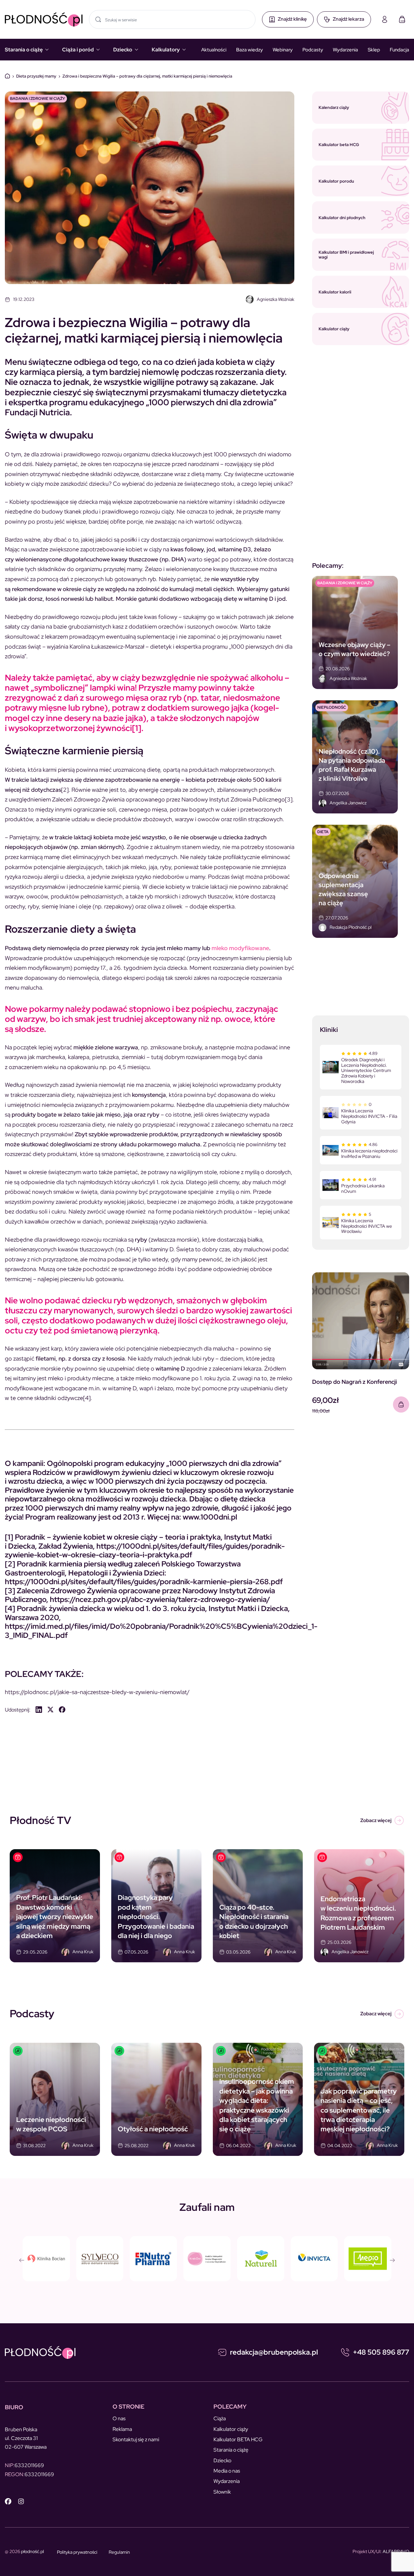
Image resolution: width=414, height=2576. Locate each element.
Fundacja (399, 50)
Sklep (374, 50)
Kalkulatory (166, 50)
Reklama (122, 2429)
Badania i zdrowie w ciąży (38, 99)
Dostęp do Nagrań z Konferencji (354, 1382)
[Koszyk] (402, 19)
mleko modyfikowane (240, 948)
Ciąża (220, 2418)
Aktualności (214, 50)
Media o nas (227, 2471)
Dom (7, 76)
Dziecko (123, 50)
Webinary (283, 50)
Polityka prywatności (77, 2552)
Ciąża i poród (78, 50)
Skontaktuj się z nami (136, 2439)
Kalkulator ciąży (231, 2429)
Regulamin (119, 2552)
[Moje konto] (385, 19)
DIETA (323, 832)
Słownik (222, 2492)
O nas (119, 2418)
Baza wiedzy (250, 50)
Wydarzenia (345, 50)
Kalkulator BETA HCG (238, 2439)
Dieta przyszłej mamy (36, 76)
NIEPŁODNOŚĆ (332, 707)
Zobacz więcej (376, 1820)
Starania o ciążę (24, 50)
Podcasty (313, 50)
